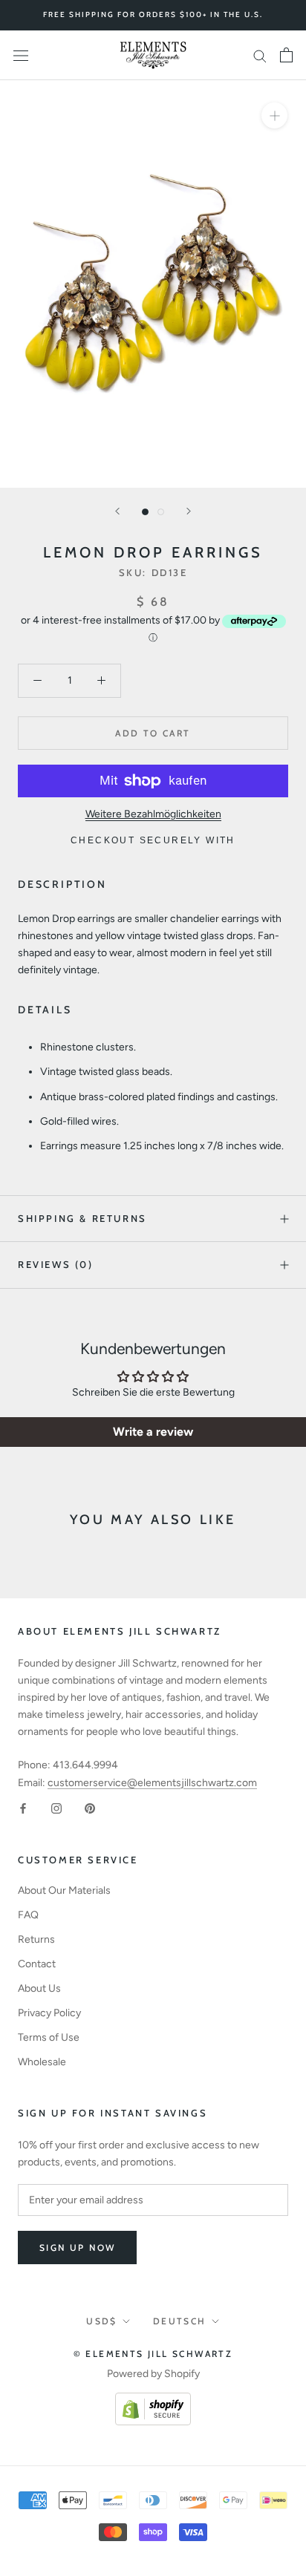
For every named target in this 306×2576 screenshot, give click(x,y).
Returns (36, 1939)
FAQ (28, 1915)
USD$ (102, 2321)
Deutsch (180, 2321)
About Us (39, 1988)
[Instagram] (56, 1808)
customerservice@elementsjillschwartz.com (152, 1783)
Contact (37, 1964)
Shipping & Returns (82, 1218)
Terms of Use (49, 2037)
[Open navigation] (21, 55)
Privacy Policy (49, 2013)
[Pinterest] (90, 1808)
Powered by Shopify (153, 2374)
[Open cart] (286, 55)
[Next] (189, 511)
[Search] (260, 55)
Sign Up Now (77, 2248)
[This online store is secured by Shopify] (153, 2401)
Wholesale (42, 2062)
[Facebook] (23, 1808)
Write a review (153, 1432)
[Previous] (117, 511)
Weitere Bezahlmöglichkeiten (153, 814)
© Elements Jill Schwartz (153, 2354)
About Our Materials (64, 1890)
